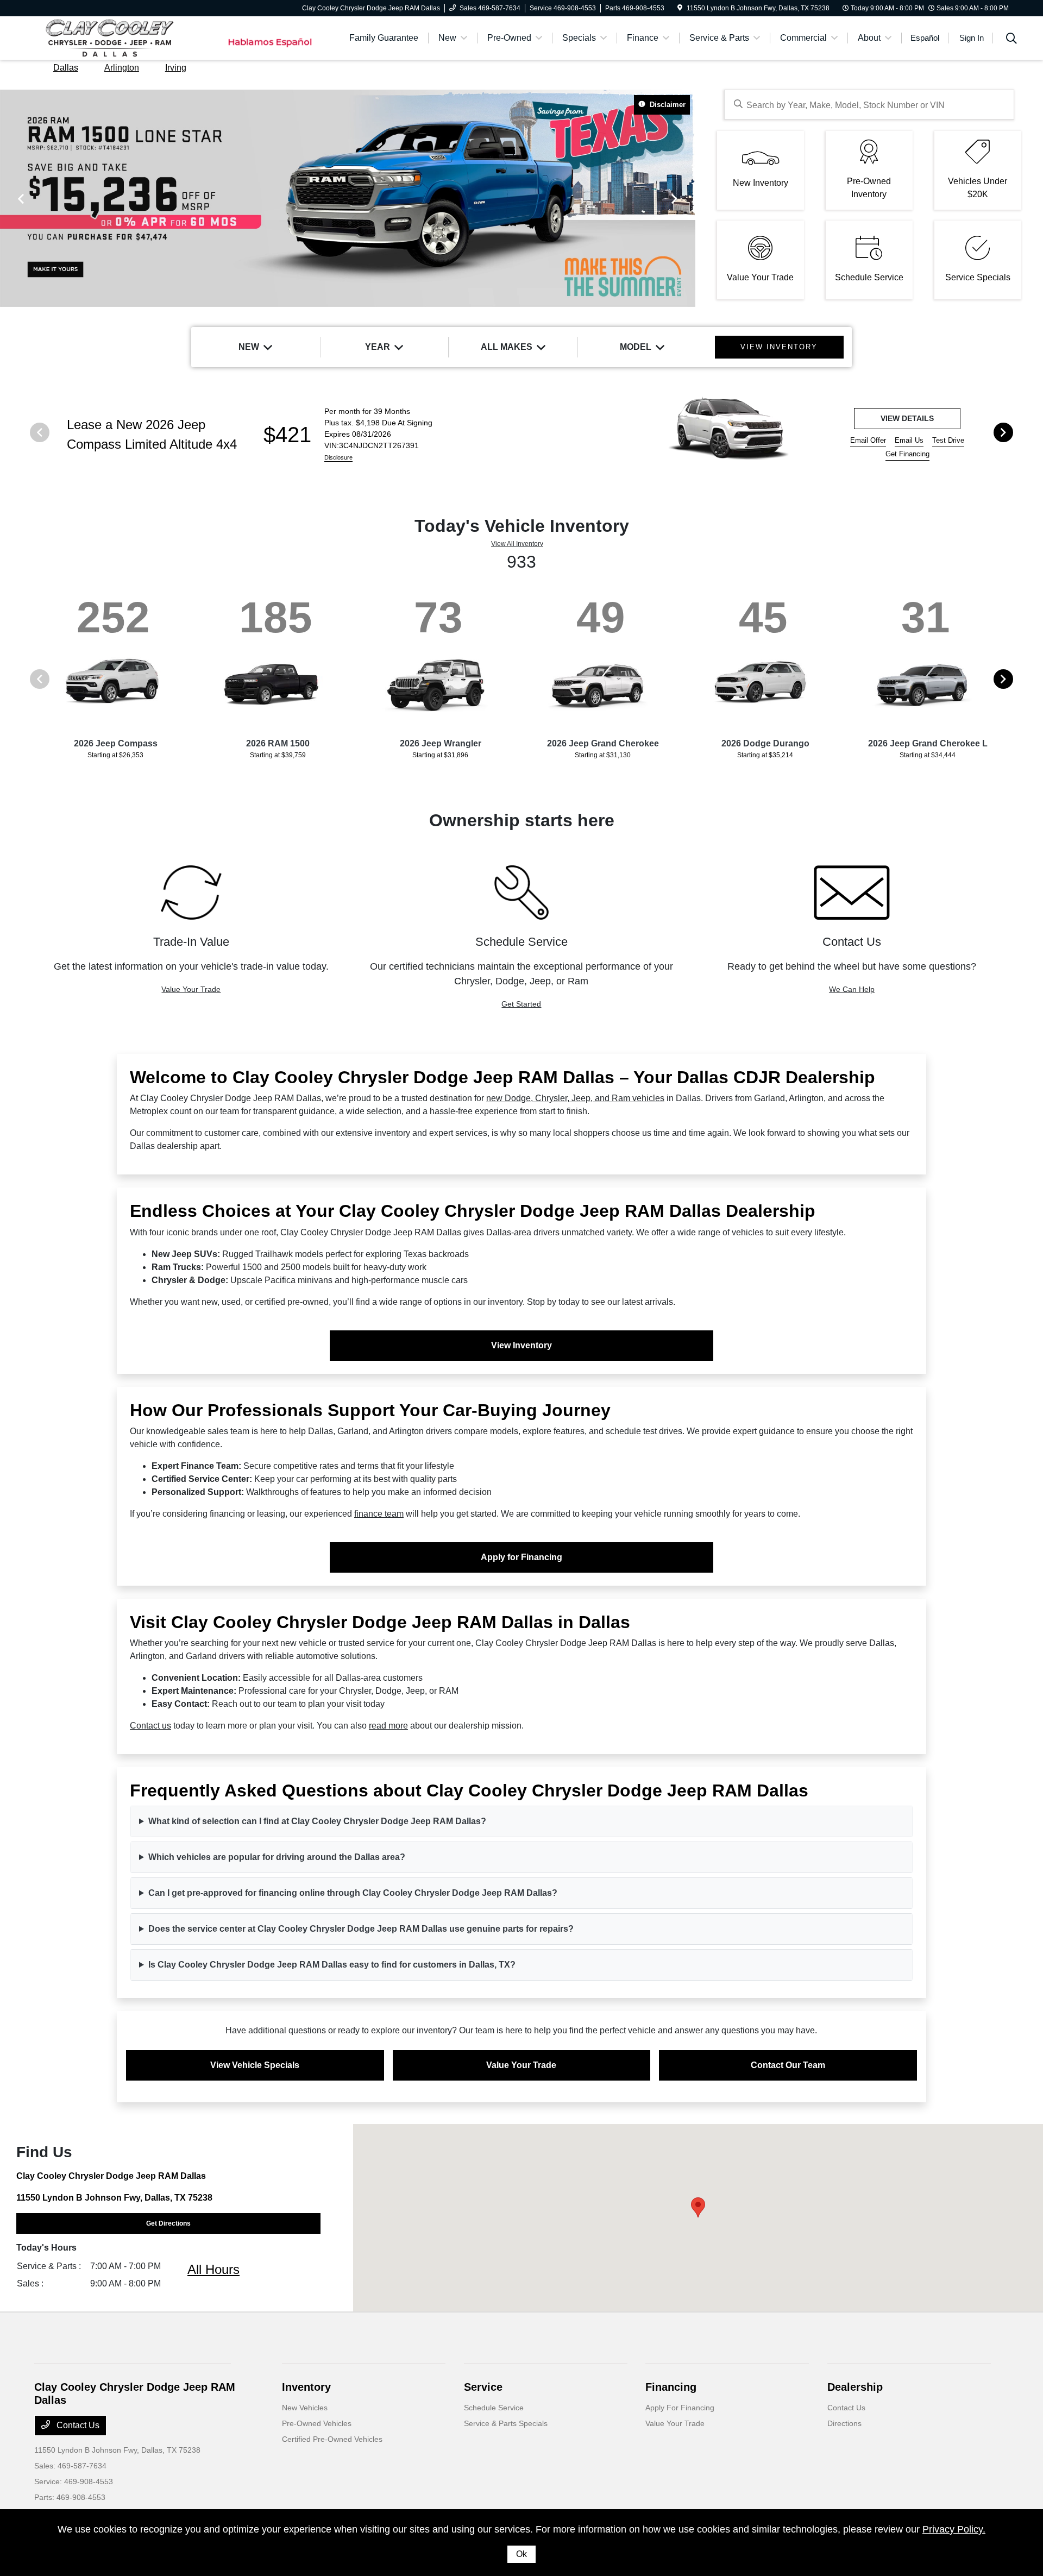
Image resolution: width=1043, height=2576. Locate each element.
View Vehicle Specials (255, 2065)
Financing (671, 2387)
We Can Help (852, 989)
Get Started (521, 1004)
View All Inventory (517, 544)
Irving (176, 68)
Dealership (855, 2387)
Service (483, 2387)
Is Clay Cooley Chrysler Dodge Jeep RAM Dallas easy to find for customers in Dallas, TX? (332, 1965)
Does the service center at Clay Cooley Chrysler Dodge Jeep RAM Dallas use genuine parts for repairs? (361, 1929)
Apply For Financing (680, 2408)
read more (388, 1726)
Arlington (122, 68)
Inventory (306, 2387)
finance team (379, 1514)
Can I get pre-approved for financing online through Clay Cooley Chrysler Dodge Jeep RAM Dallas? (353, 1893)
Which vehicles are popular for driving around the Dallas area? (277, 1857)
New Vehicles (305, 2408)
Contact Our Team (788, 2065)
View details (907, 418)
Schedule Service (494, 2408)
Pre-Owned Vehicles (317, 2423)
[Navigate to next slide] (687, 198)
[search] (1011, 40)
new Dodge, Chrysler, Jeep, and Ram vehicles (575, 1098)
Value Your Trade (191, 989)
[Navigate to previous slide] (8, 198)
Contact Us (77, 2425)
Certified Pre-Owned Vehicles (332, 2439)
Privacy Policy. (954, 2529)
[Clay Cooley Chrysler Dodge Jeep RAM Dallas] (128, 37)
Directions (844, 2423)
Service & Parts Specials (506, 2423)
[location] (680, 8)
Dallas (66, 68)
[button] (698, 2207)
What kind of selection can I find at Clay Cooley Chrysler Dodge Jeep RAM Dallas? (317, 1821)
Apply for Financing (521, 1557)
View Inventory (521, 1345)
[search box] (869, 105)
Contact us (150, 1726)
